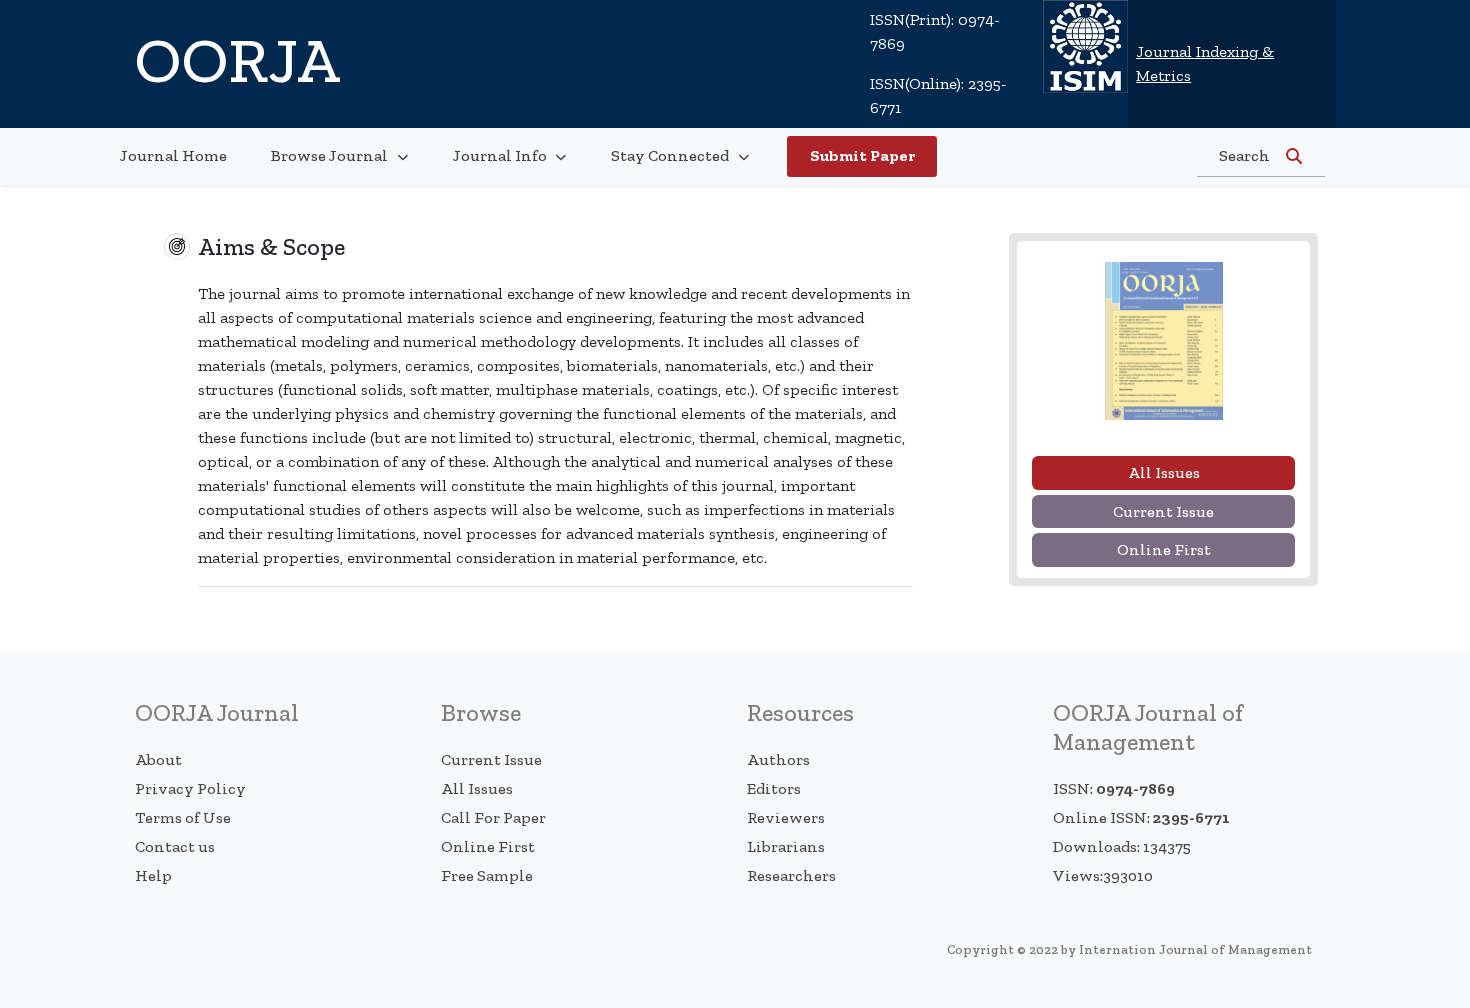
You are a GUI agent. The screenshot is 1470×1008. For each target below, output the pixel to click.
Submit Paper (862, 155)
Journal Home (173, 155)
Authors (778, 759)
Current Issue (491, 759)
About (158, 759)
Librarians (786, 846)
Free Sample (487, 875)
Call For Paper (493, 817)
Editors (774, 788)
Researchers (791, 875)
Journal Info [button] (501, 155)
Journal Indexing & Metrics (1205, 63)
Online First (1164, 549)
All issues (1164, 472)
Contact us (175, 846)
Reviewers (786, 817)
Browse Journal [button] (331, 155)
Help (153, 875)
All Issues (477, 788)
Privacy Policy (190, 788)
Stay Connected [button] (671, 155)
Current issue (1163, 511)
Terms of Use (183, 817)
